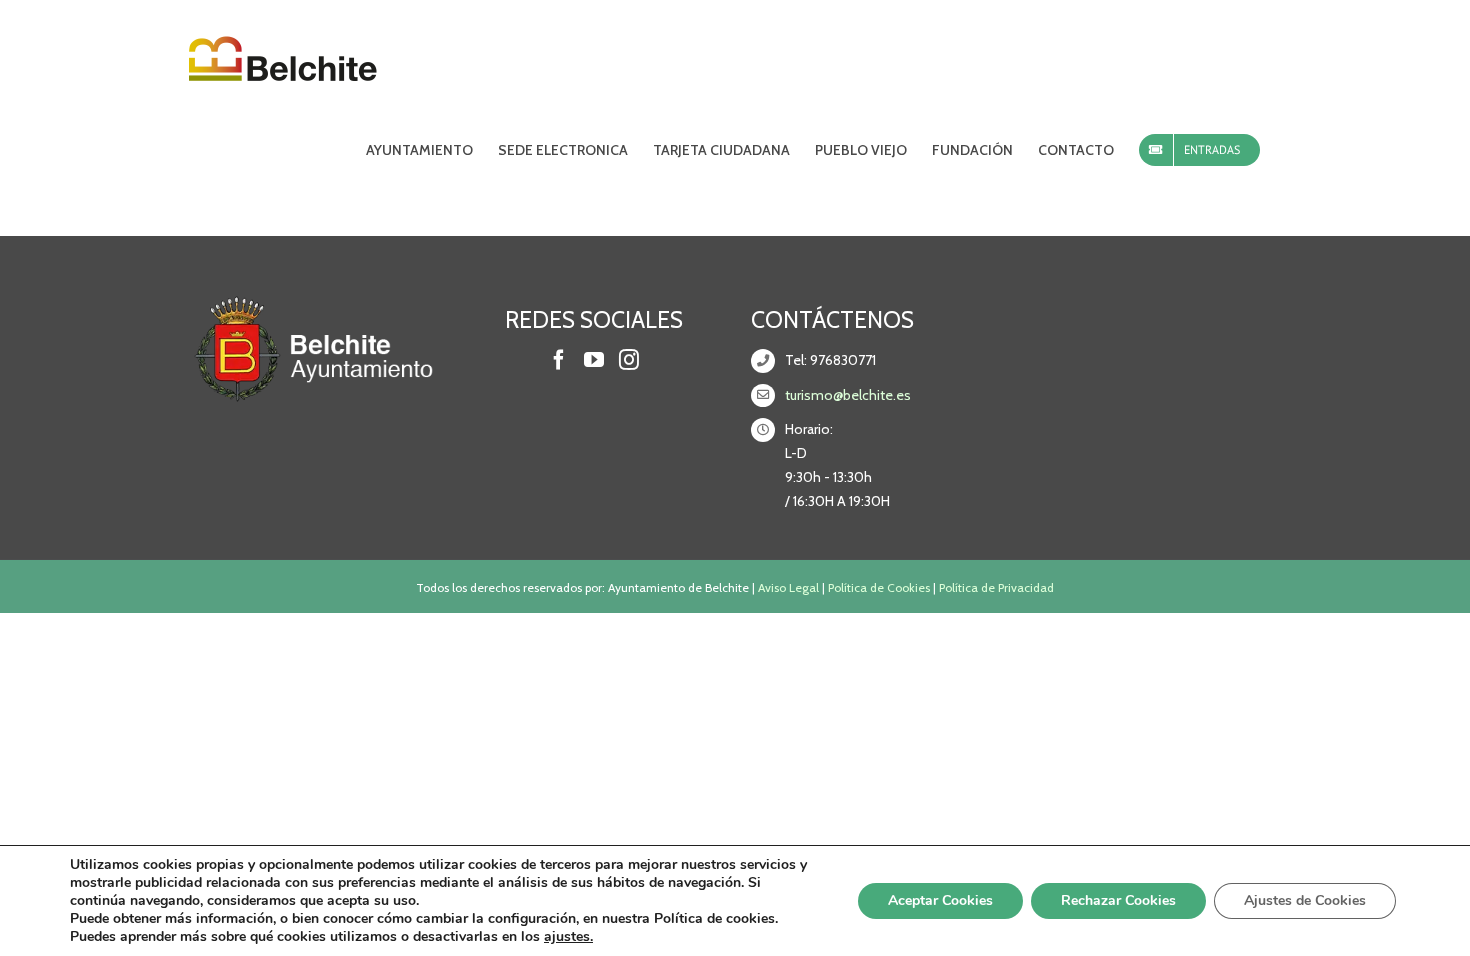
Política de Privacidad (996, 587)
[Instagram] (629, 360)
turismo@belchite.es (848, 395)
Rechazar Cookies (1118, 900)
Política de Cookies (879, 587)
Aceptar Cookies (940, 900)
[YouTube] (594, 360)
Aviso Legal (788, 587)
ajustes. (568, 937)
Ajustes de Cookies (1305, 900)
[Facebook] (559, 360)
